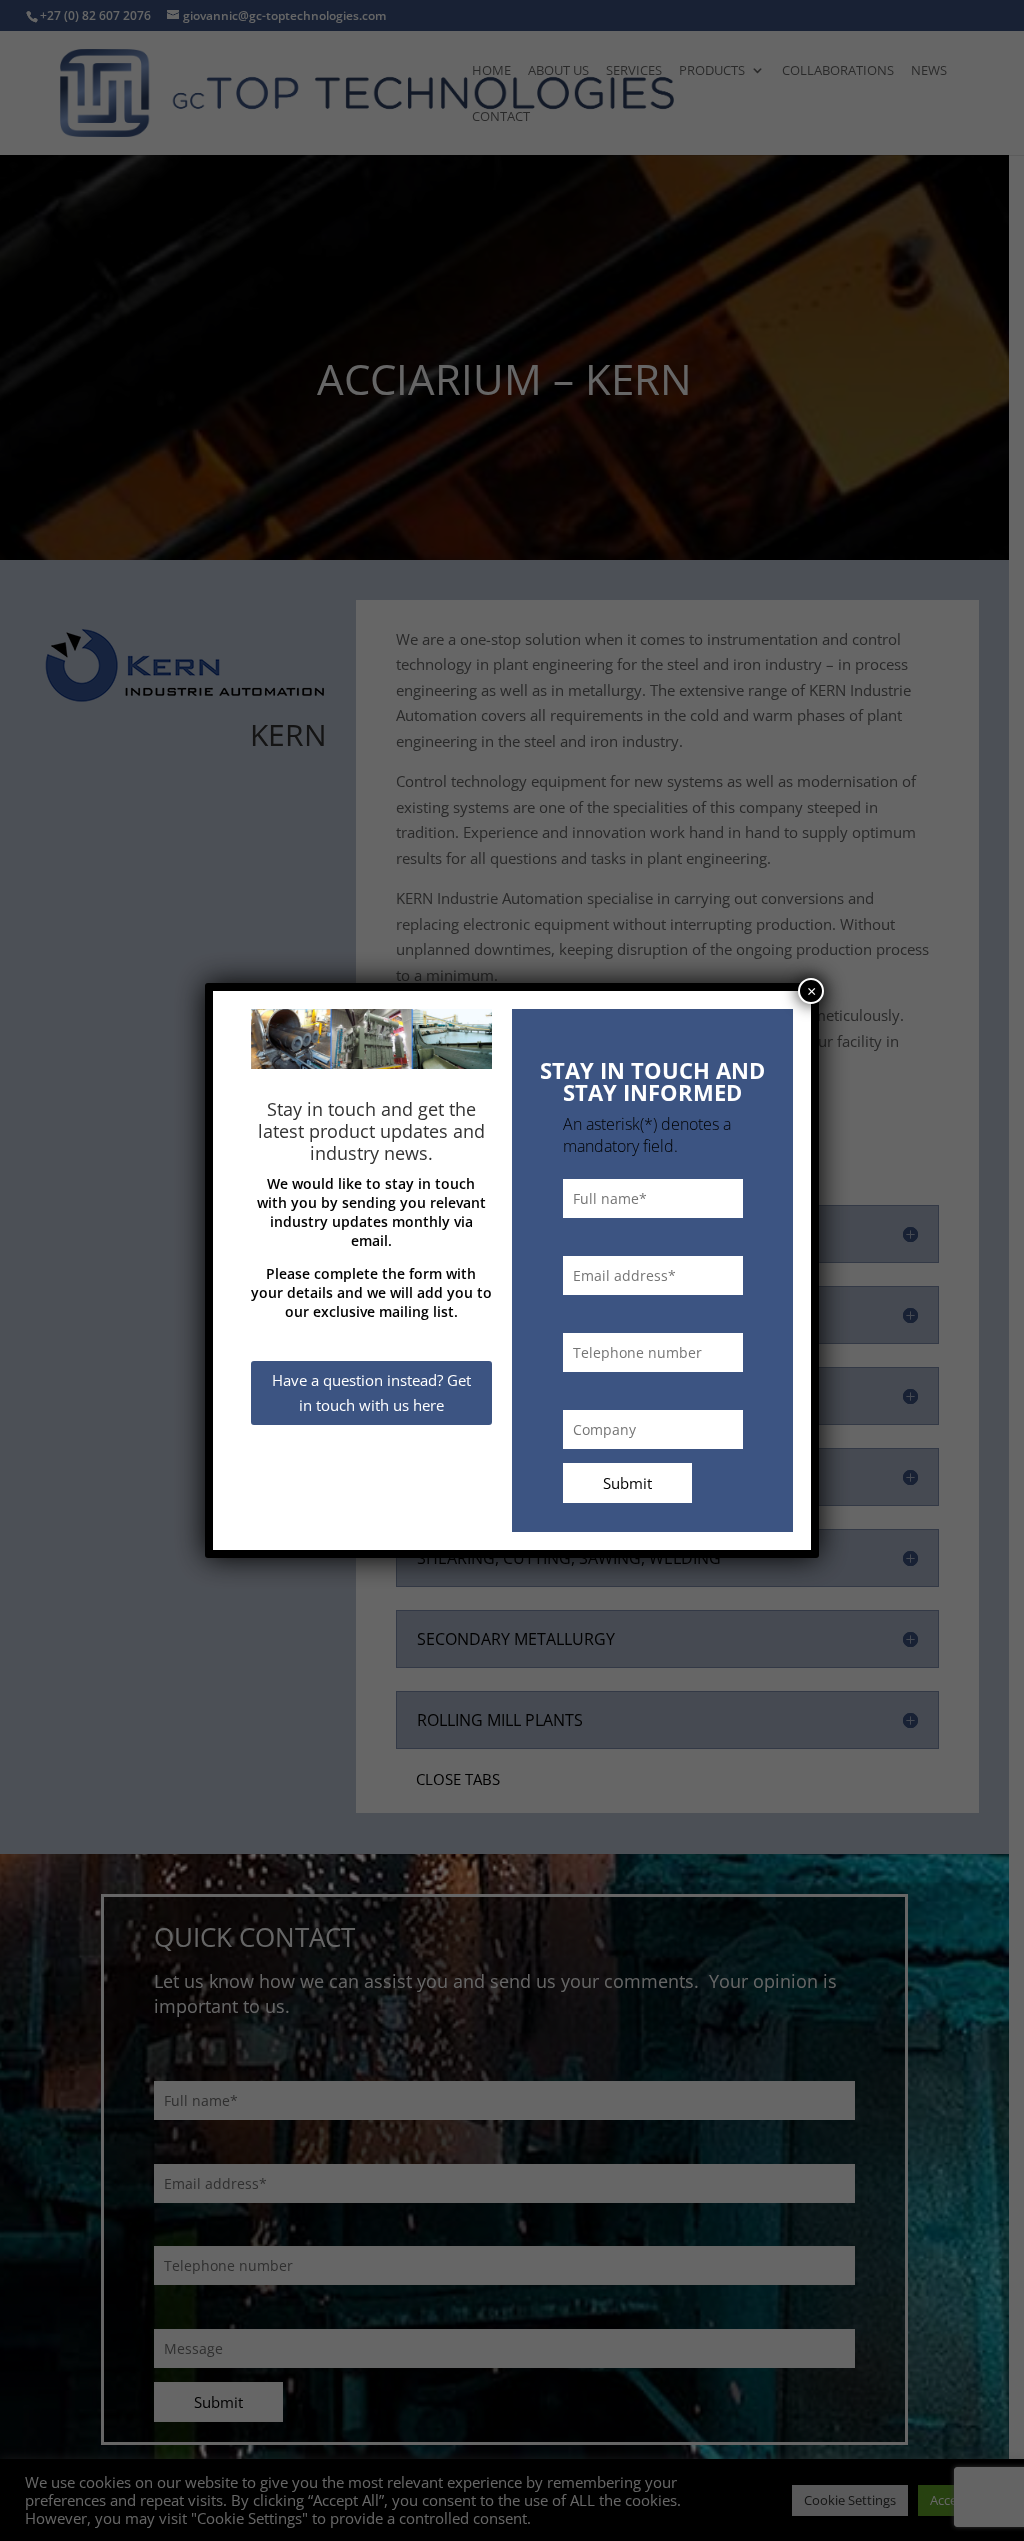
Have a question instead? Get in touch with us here (371, 1393)
